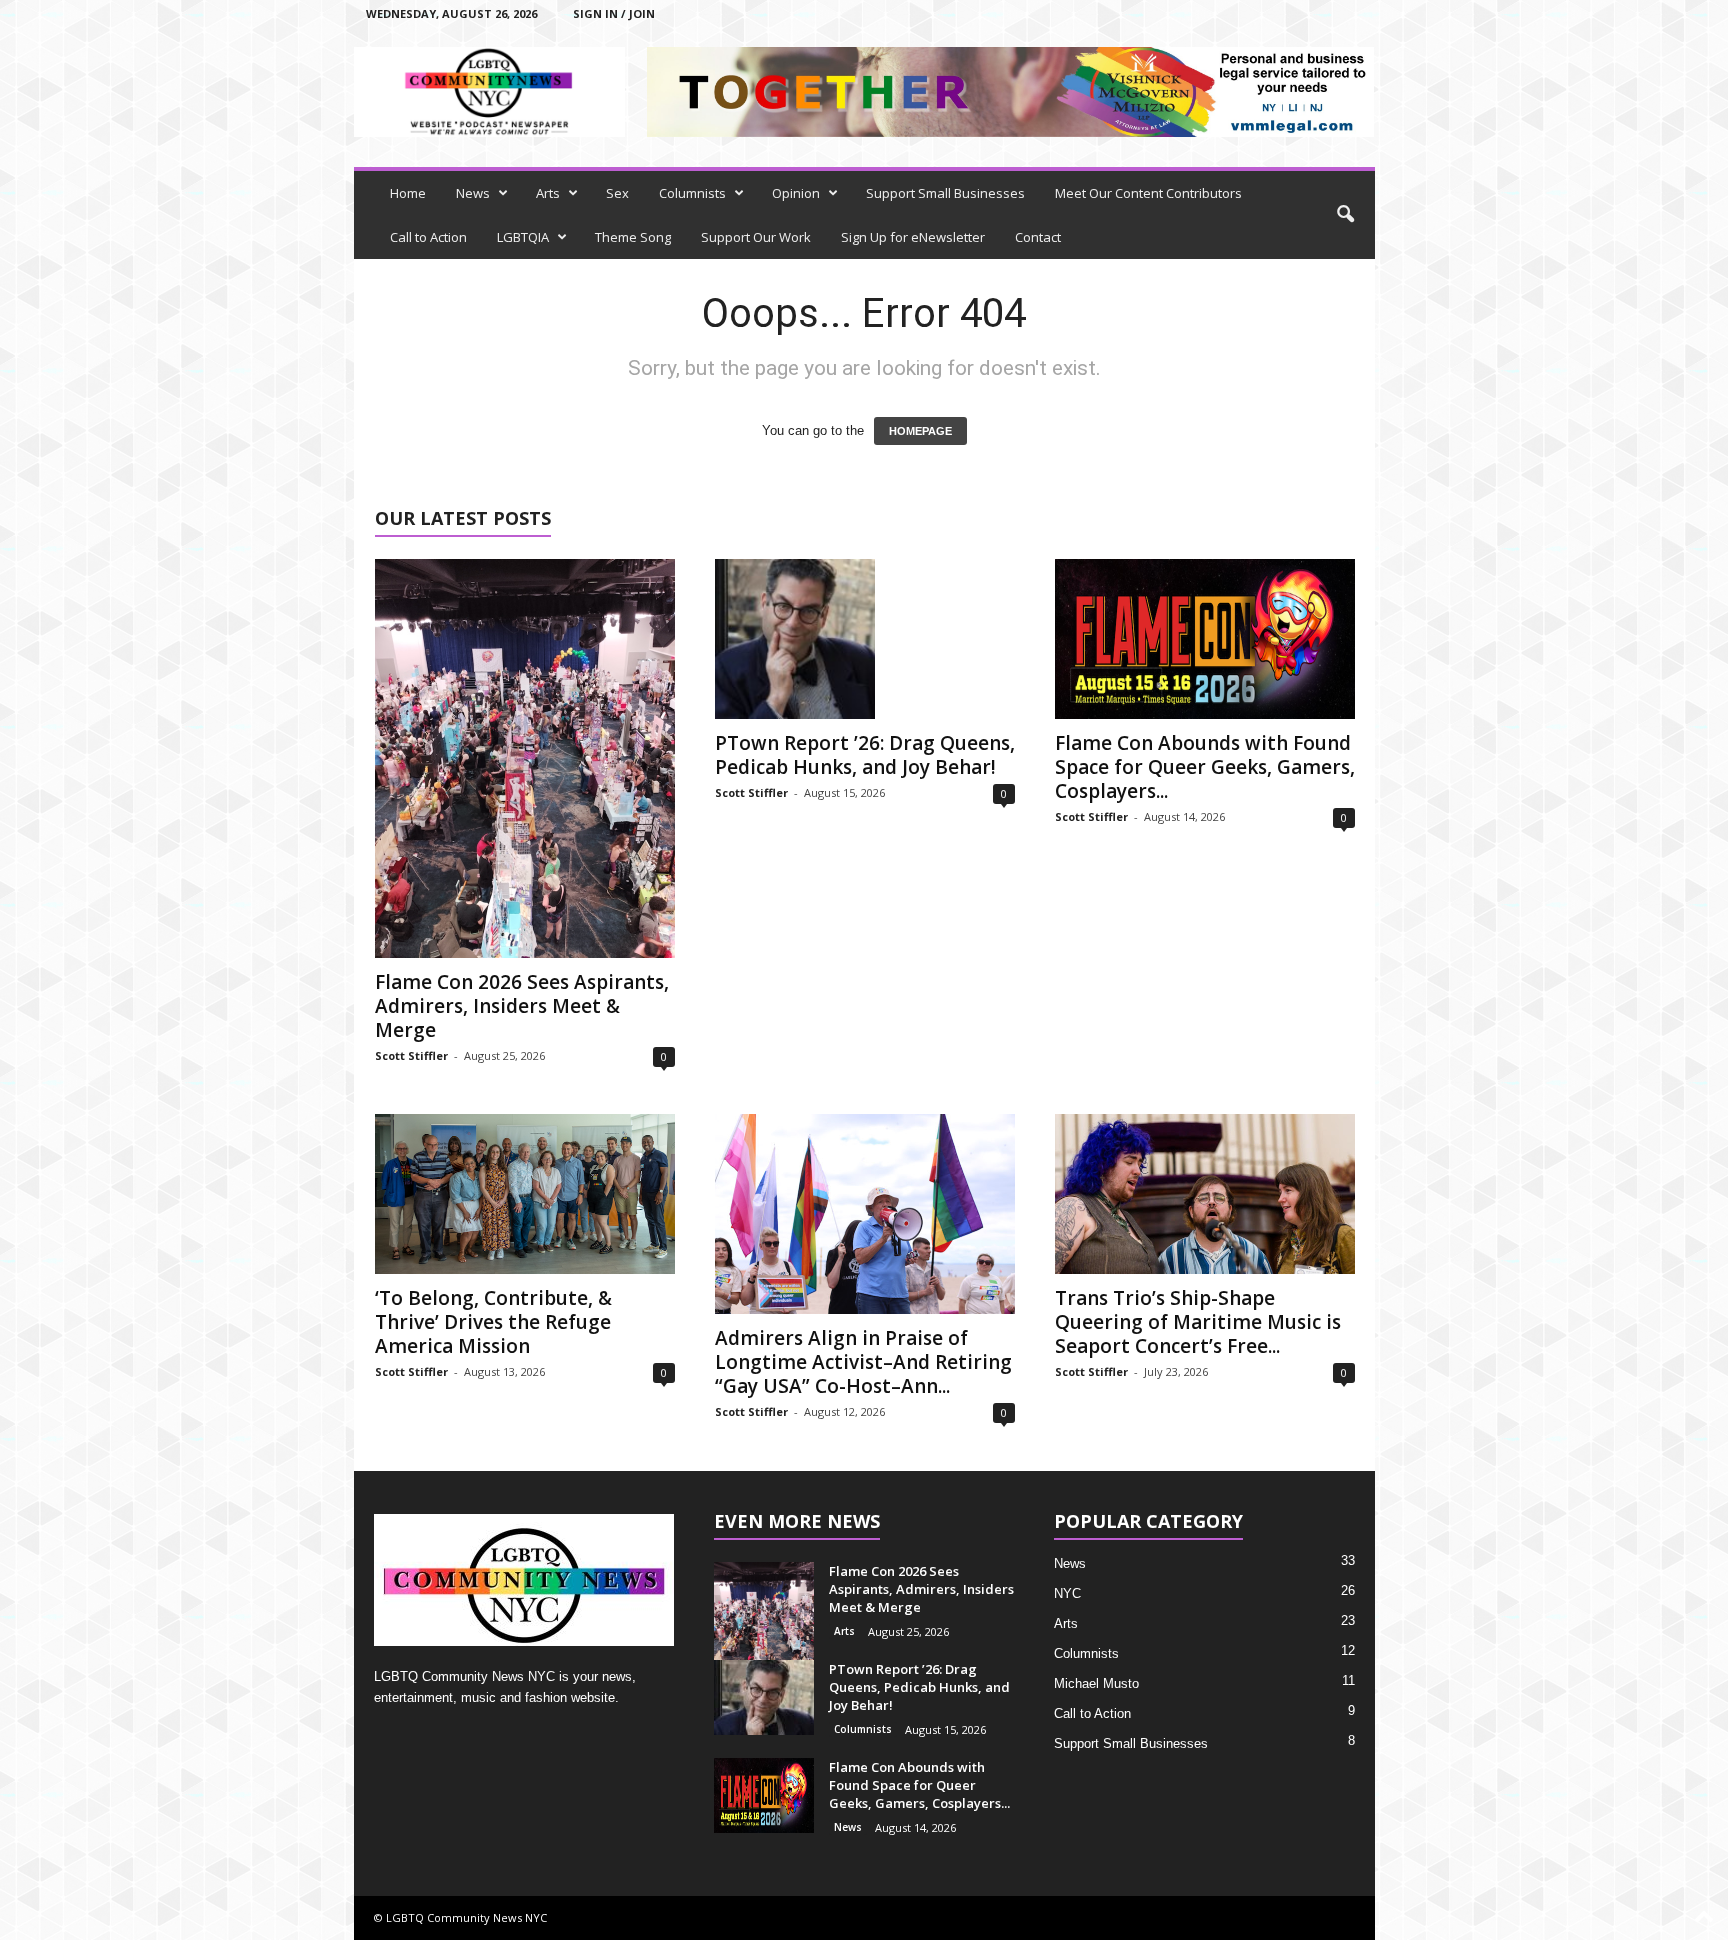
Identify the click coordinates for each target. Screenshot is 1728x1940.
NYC (1067, 1593)
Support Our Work (756, 237)
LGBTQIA (523, 237)
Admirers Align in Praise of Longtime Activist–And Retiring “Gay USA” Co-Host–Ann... (863, 1362)
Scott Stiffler (411, 1055)
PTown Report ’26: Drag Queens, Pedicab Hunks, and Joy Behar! (865, 755)
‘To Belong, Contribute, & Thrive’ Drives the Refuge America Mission (493, 1322)
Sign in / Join (614, 13)
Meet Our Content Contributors (1148, 193)
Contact (1038, 237)
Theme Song (633, 237)
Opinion (796, 193)
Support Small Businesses (945, 193)
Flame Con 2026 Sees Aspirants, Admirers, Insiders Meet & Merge (522, 1006)
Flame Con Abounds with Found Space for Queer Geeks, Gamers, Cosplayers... (1205, 767)
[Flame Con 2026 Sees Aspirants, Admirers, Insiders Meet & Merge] (525, 758)
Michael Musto (1096, 1683)
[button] (1345, 215)
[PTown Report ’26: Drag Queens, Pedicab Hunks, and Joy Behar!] (865, 639)
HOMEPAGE (920, 431)
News (473, 193)
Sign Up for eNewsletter (913, 237)
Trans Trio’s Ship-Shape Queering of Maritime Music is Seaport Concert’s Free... (1198, 1322)
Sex (617, 193)
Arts (548, 193)
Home (408, 193)
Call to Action (428, 237)
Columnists (692, 193)
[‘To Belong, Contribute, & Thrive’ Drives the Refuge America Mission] (525, 1194)
